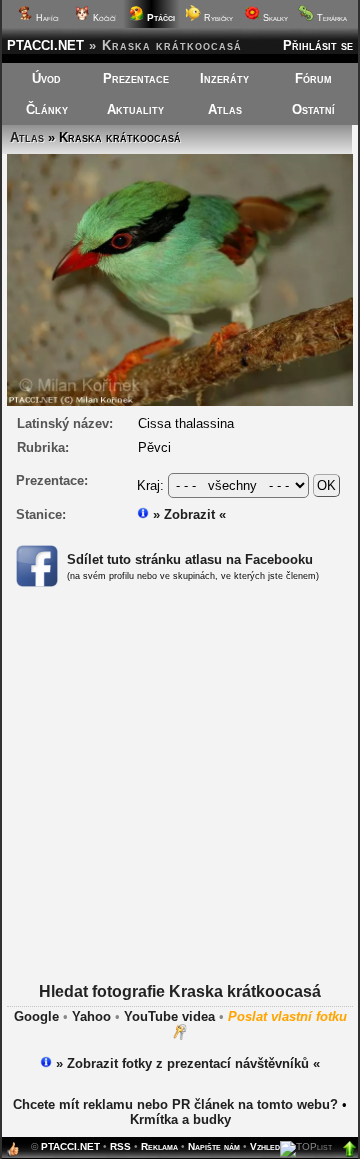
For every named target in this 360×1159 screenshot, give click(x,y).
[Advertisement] (180, 803)
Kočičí (103, 18)
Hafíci (46, 18)
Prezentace (136, 78)
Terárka (330, 18)
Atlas (225, 109)
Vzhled (265, 1146)
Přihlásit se (318, 45)
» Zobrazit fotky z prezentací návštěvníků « (186, 1063)
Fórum (313, 78)
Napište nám (214, 1146)
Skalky (274, 18)
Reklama (159, 1146)
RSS (120, 1146)
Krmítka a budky (180, 1119)
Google (36, 1016)
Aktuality (135, 109)
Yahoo (91, 1016)
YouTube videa (169, 1016)
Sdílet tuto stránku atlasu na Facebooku (190, 559)
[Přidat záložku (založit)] (13, 1153)
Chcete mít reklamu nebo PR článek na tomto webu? (175, 1104)
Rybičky (217, 18)
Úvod (46, 78)
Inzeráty (224, 78)
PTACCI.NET (45, 45)
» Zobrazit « (187, 514)
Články (47, 109)
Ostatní (313, 109)
